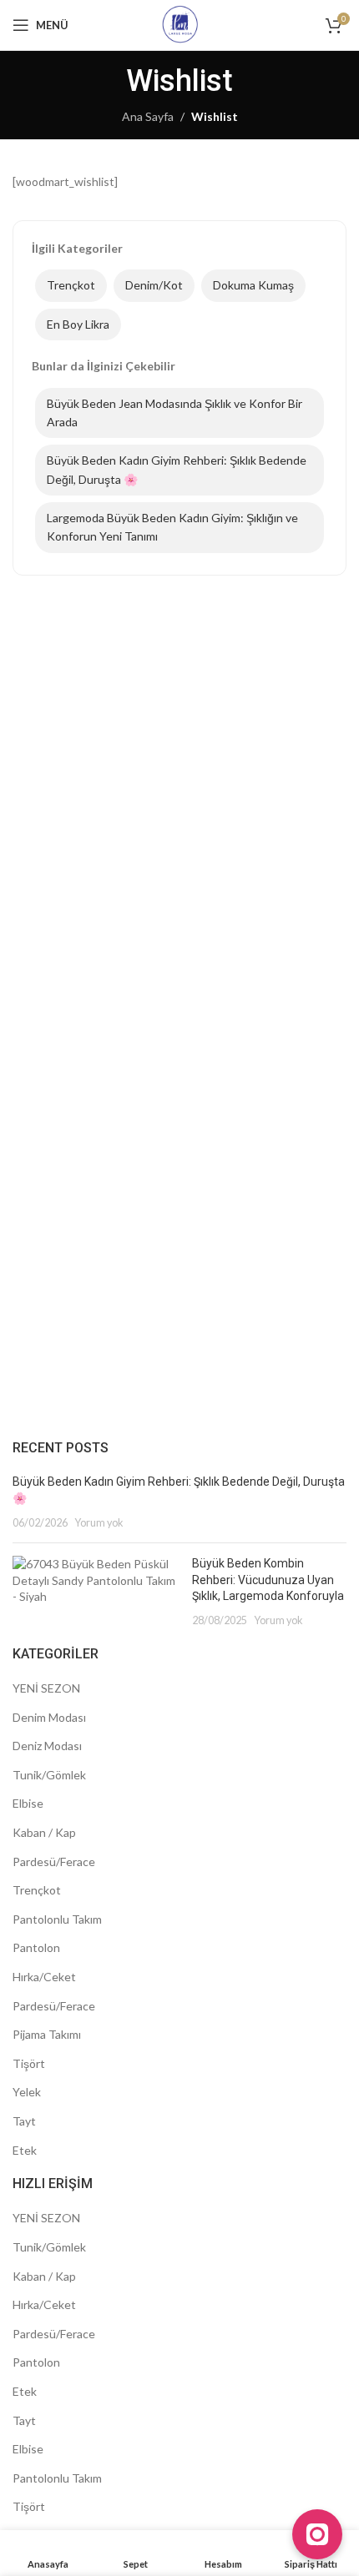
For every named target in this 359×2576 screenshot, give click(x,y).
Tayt (24, 2121)
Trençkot (71, 285)
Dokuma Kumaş (253, 285)
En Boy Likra (78, 324)
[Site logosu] (180, 24)
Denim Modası (49, 1717)
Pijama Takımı (47, 2034)
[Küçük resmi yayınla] (96, 1592)
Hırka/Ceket (44, 1977)
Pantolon (36, 1947)
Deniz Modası (47, 1746)
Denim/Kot (154, 285)
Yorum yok (99, 1523)
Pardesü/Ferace (54, 1862)
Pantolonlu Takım (57, 1919)
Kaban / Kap (44, 1832)
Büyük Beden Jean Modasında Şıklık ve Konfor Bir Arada (174, 413)
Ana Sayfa (148, 116)
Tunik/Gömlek (49, 1775)
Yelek (27, 2092)
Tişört (29, 2063)
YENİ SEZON (46, 1688)
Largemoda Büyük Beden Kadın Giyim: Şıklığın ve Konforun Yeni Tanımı (172, 527)
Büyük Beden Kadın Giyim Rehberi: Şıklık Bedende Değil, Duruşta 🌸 (177, 469)
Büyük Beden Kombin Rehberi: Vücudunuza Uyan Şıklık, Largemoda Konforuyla (268, 1580)
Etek (25, 2150)
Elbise (28, 1803)
